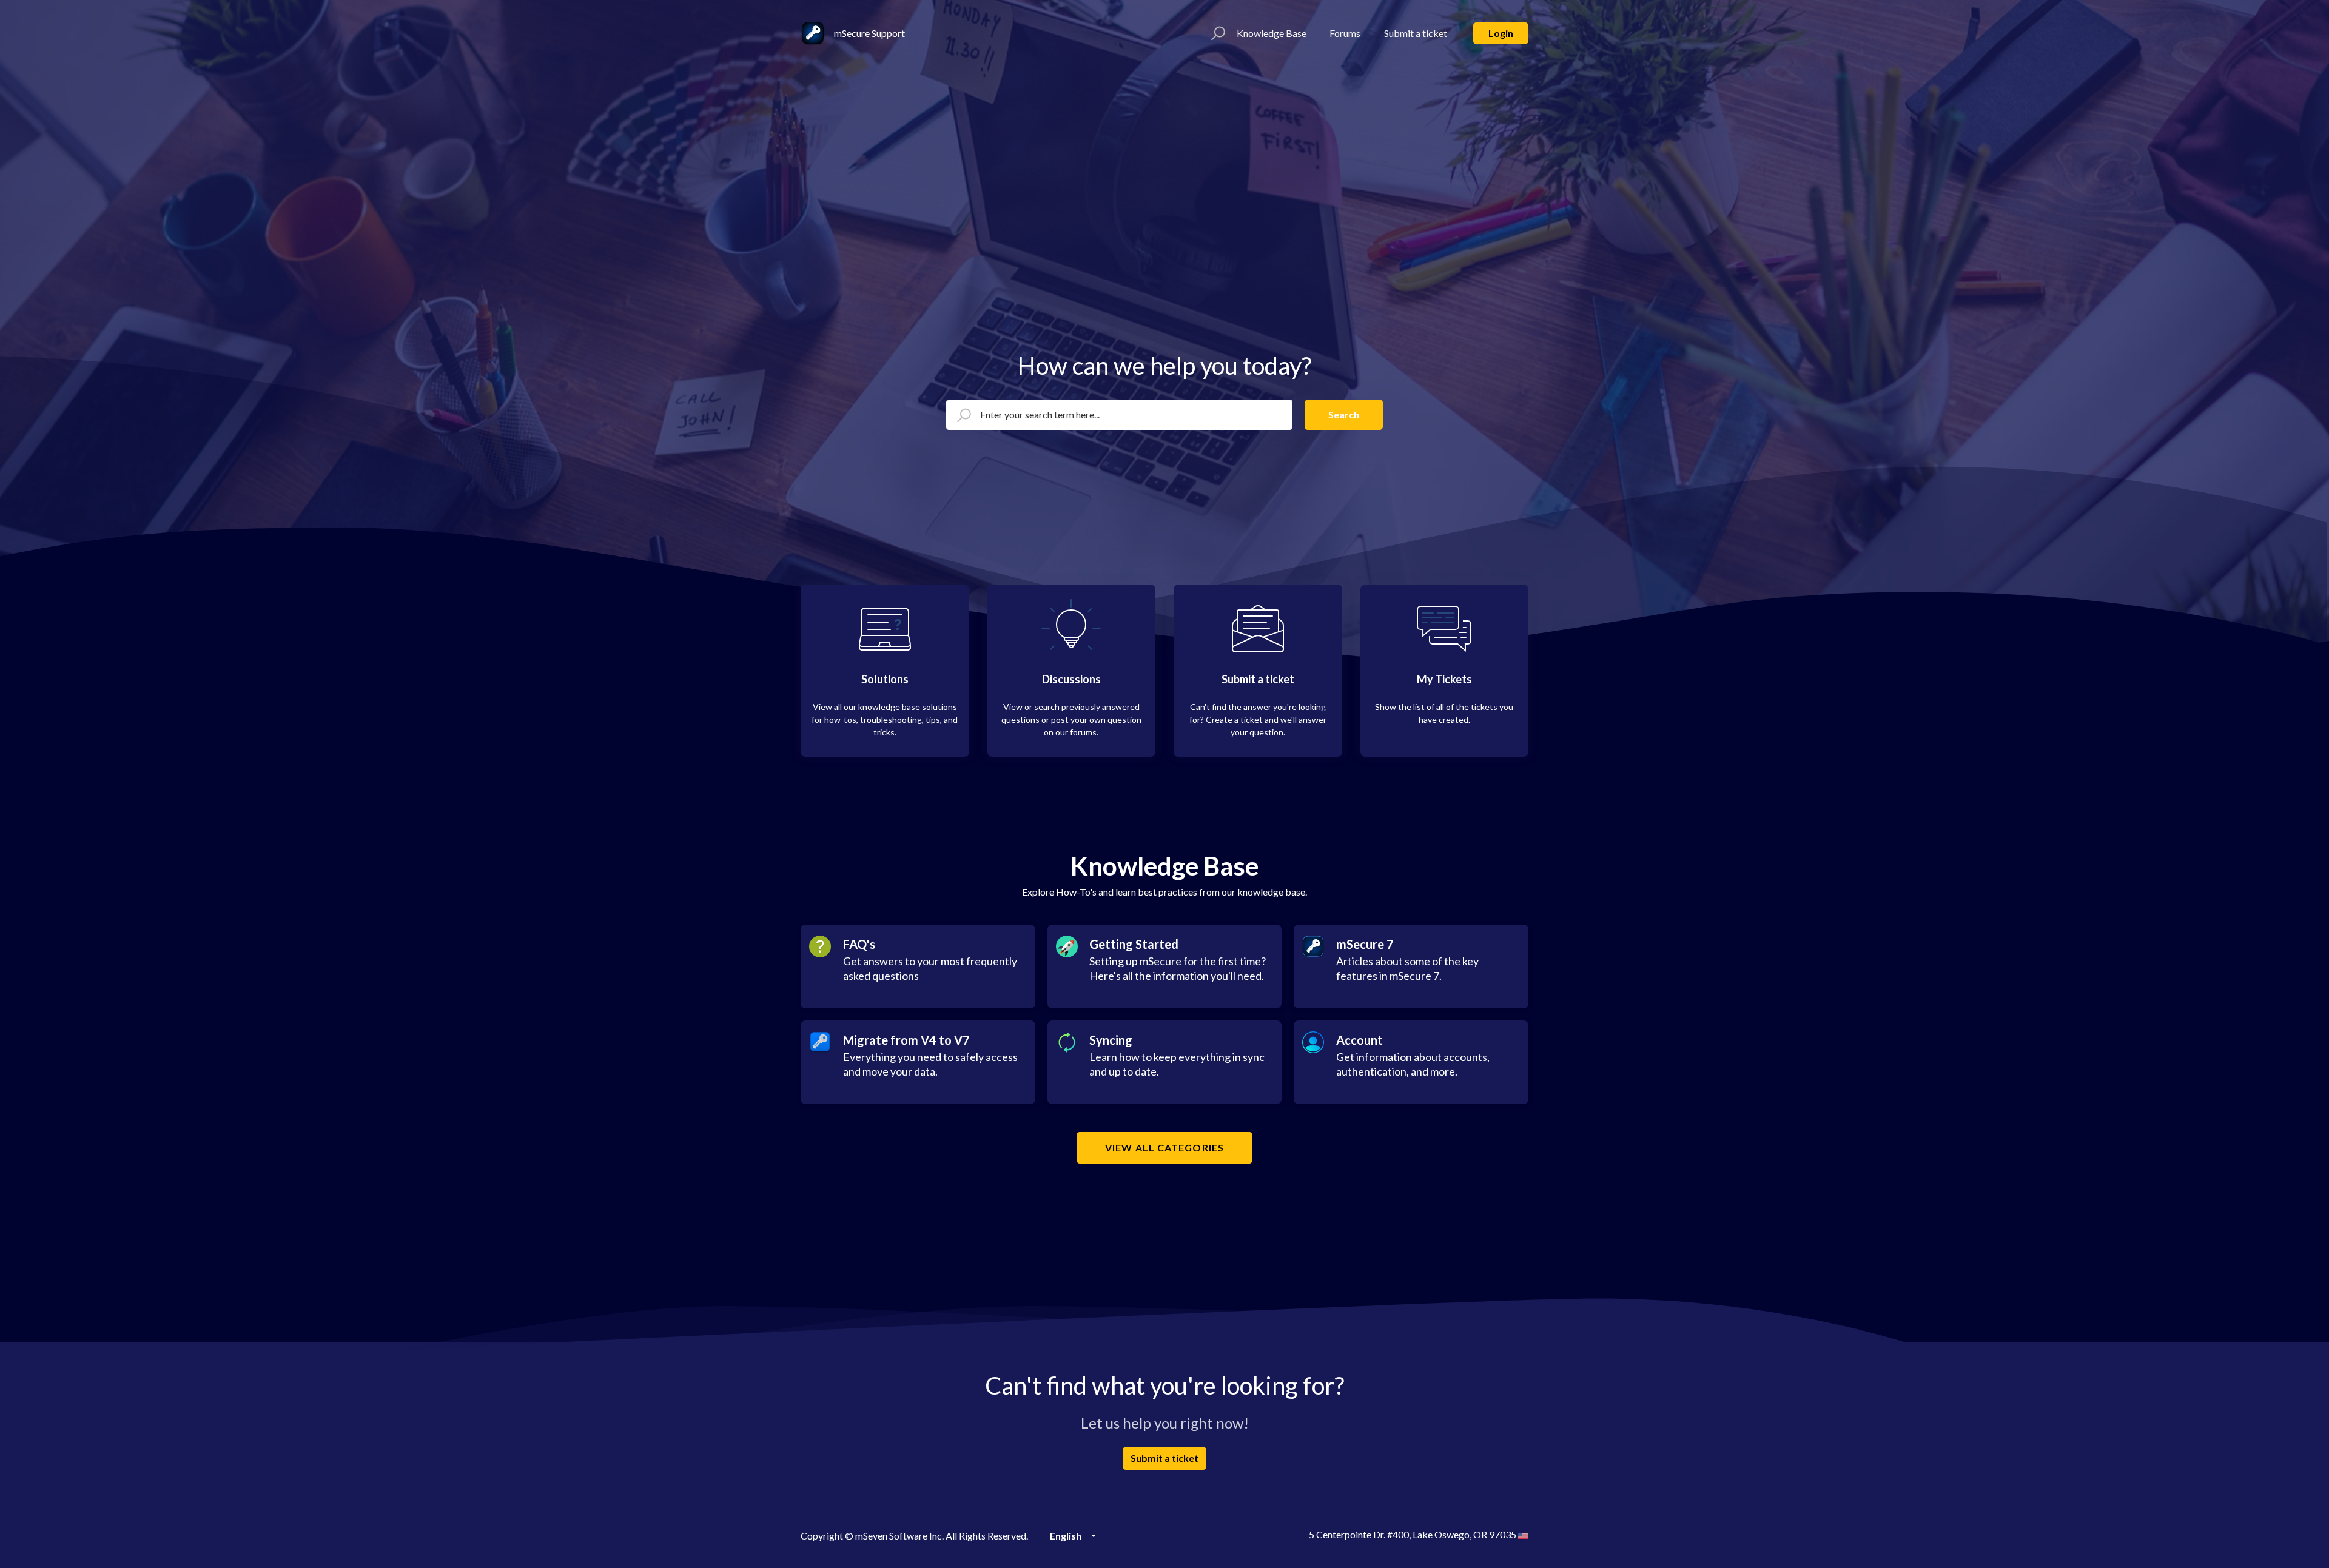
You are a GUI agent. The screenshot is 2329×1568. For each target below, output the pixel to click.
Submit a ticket (1416, 33)
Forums (1345, 33)
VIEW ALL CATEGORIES (1164, 1148)
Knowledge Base (1272, 33)
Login (1501, 33)
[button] (1216, 33)
